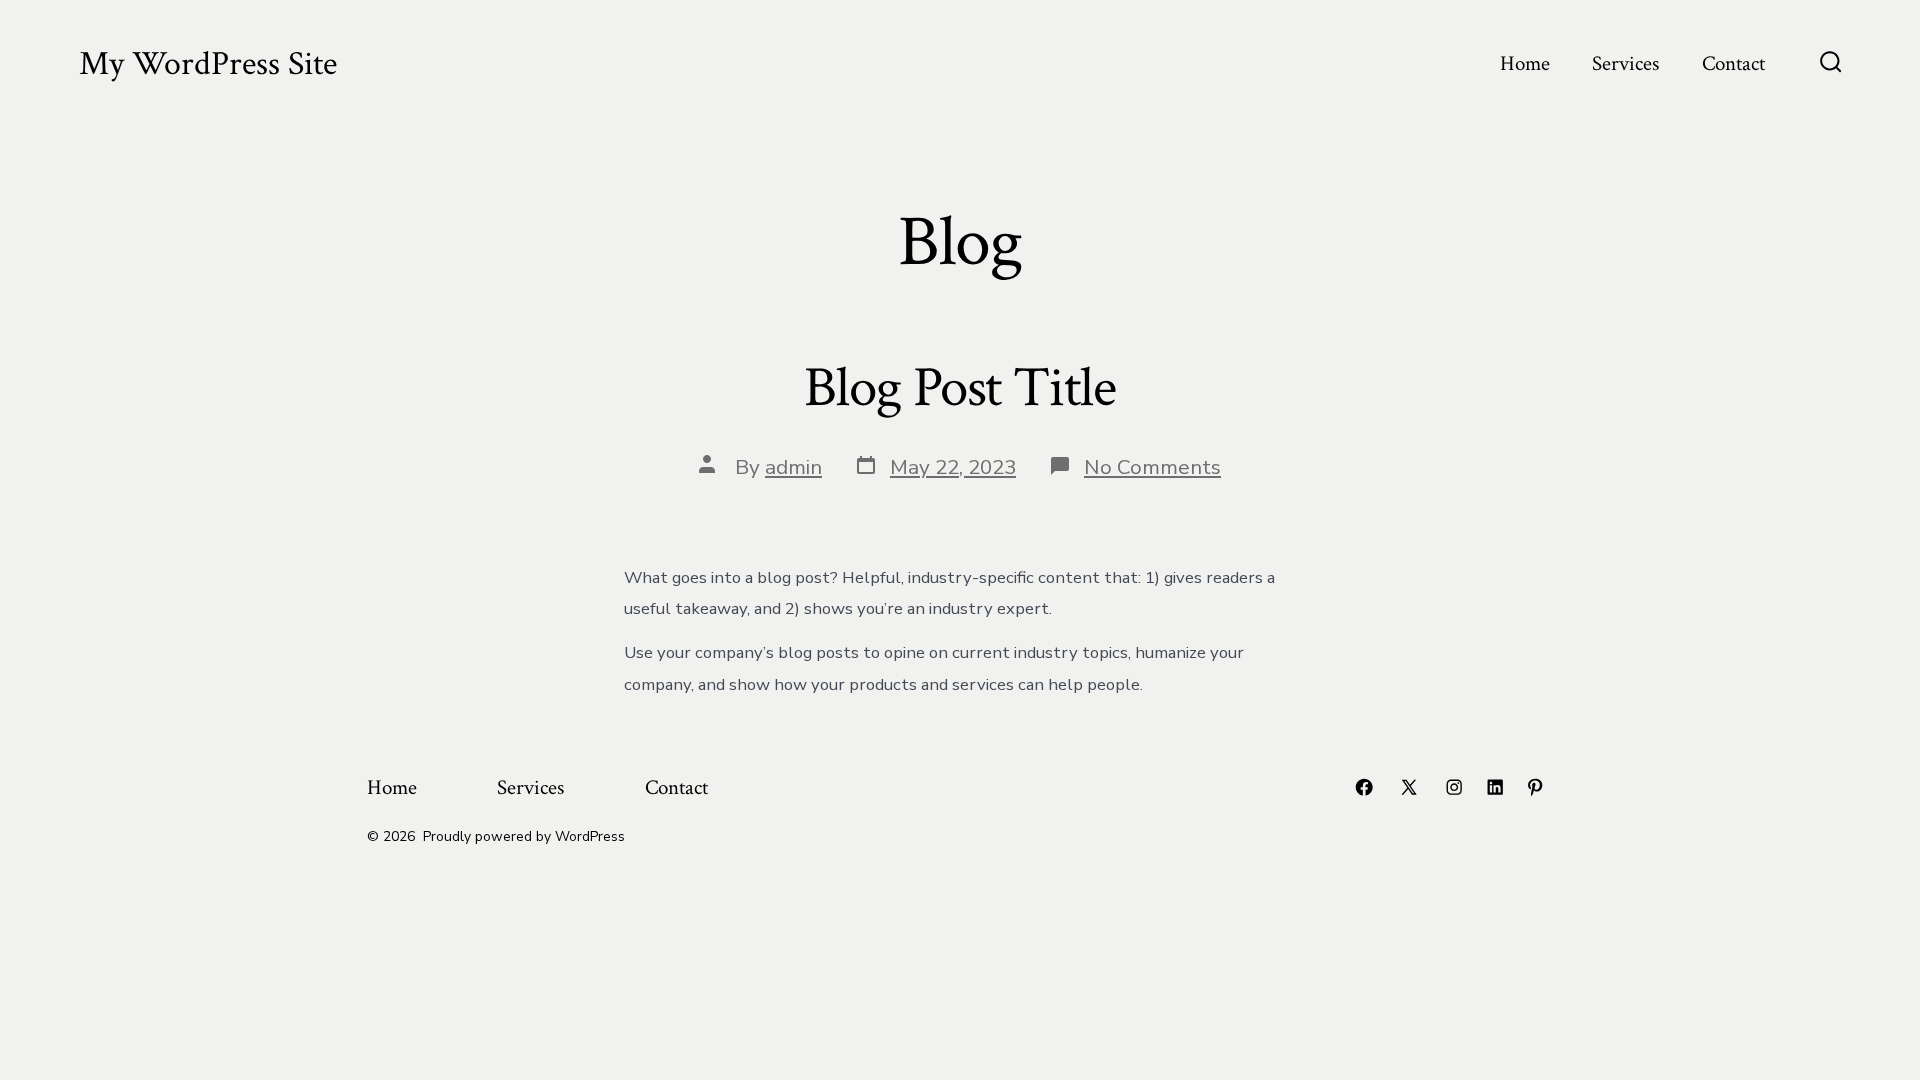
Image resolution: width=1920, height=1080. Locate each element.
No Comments (1152, 467)
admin (793, 467)
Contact (1733, 63)
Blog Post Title (959, 388)
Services (1625, 63)
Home (1525, 63)
